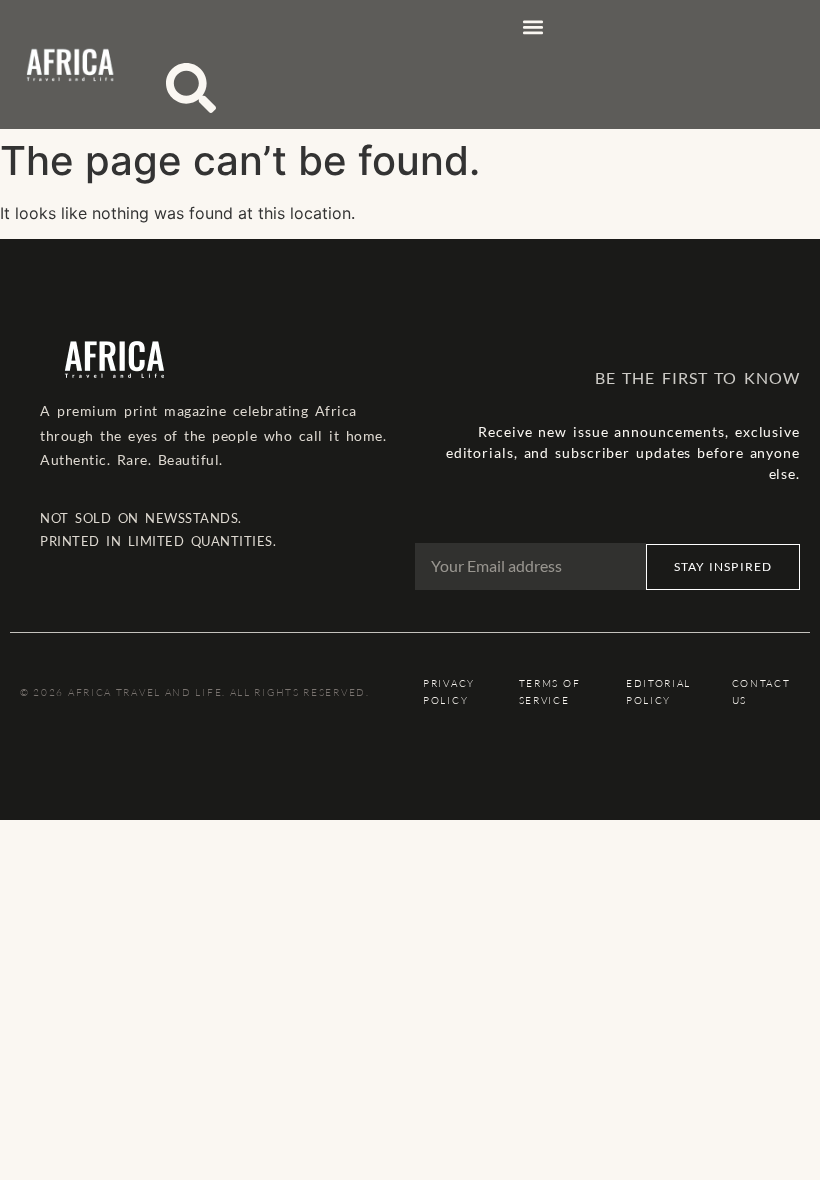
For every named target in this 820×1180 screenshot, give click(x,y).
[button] (532, 26)
